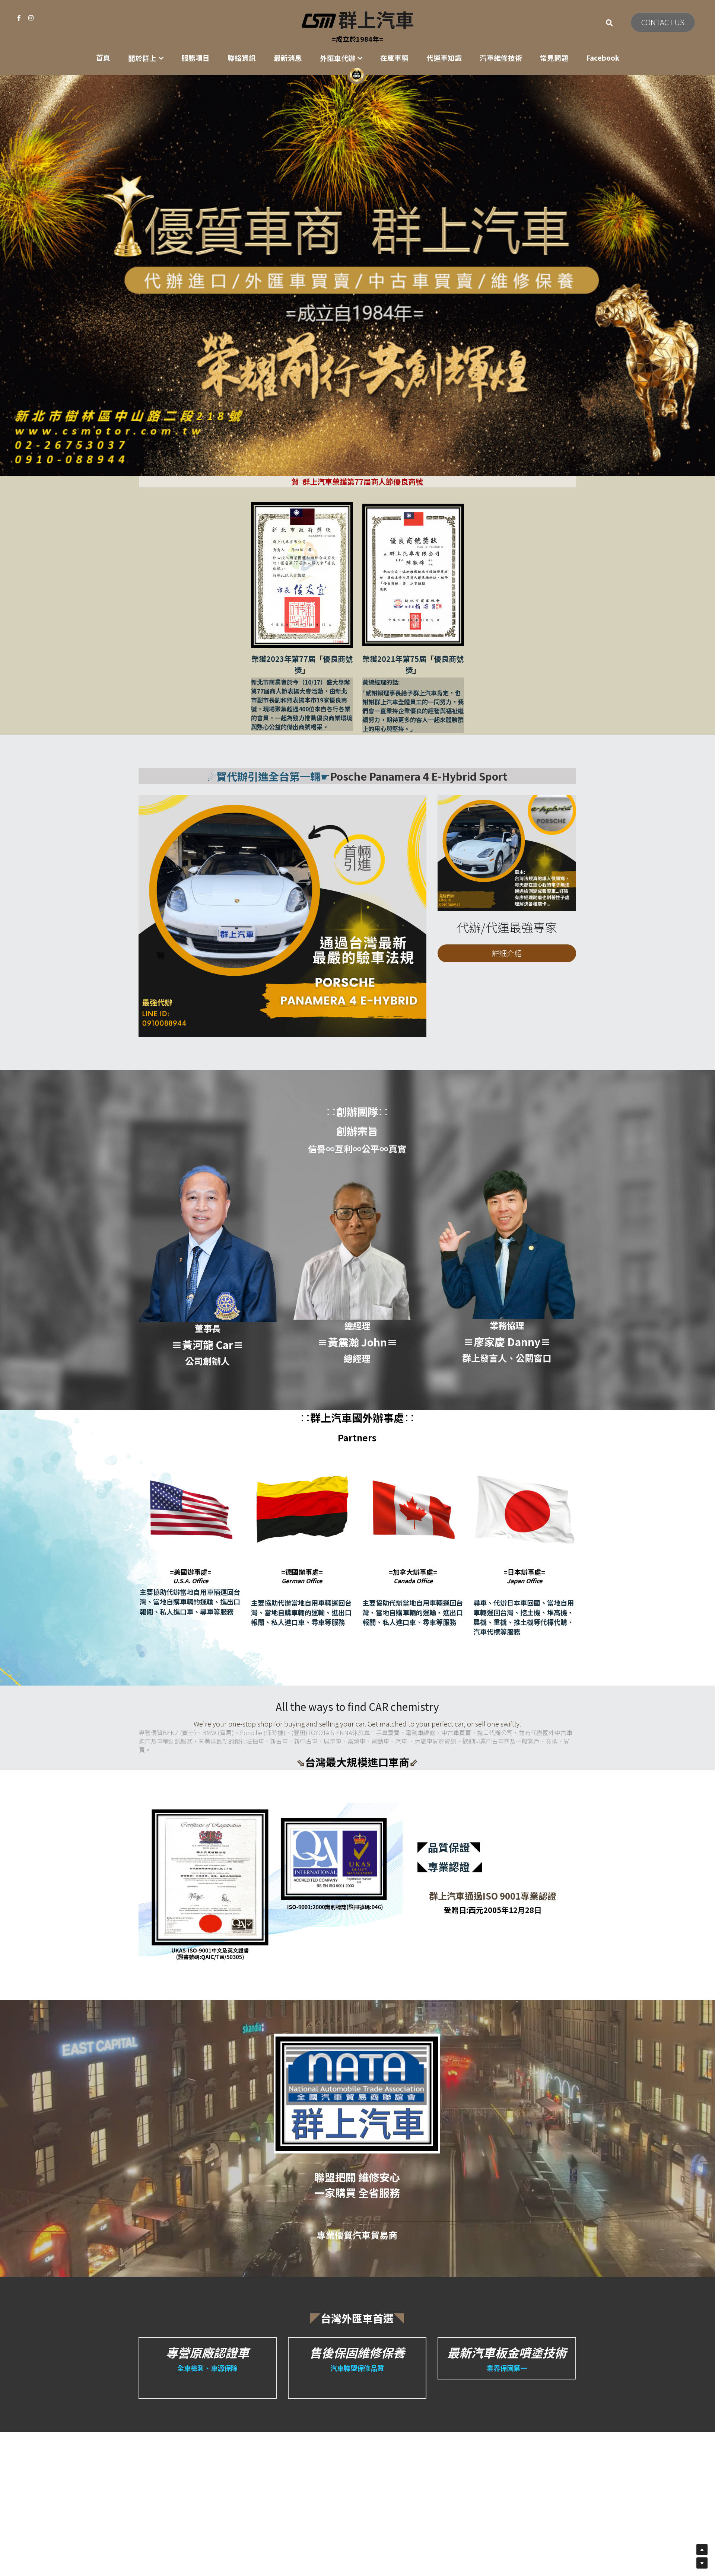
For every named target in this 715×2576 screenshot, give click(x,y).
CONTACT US (663, 22)
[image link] (357, 20)
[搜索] (609, 23)
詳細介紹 (507, 953)
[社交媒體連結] (19, 18)
